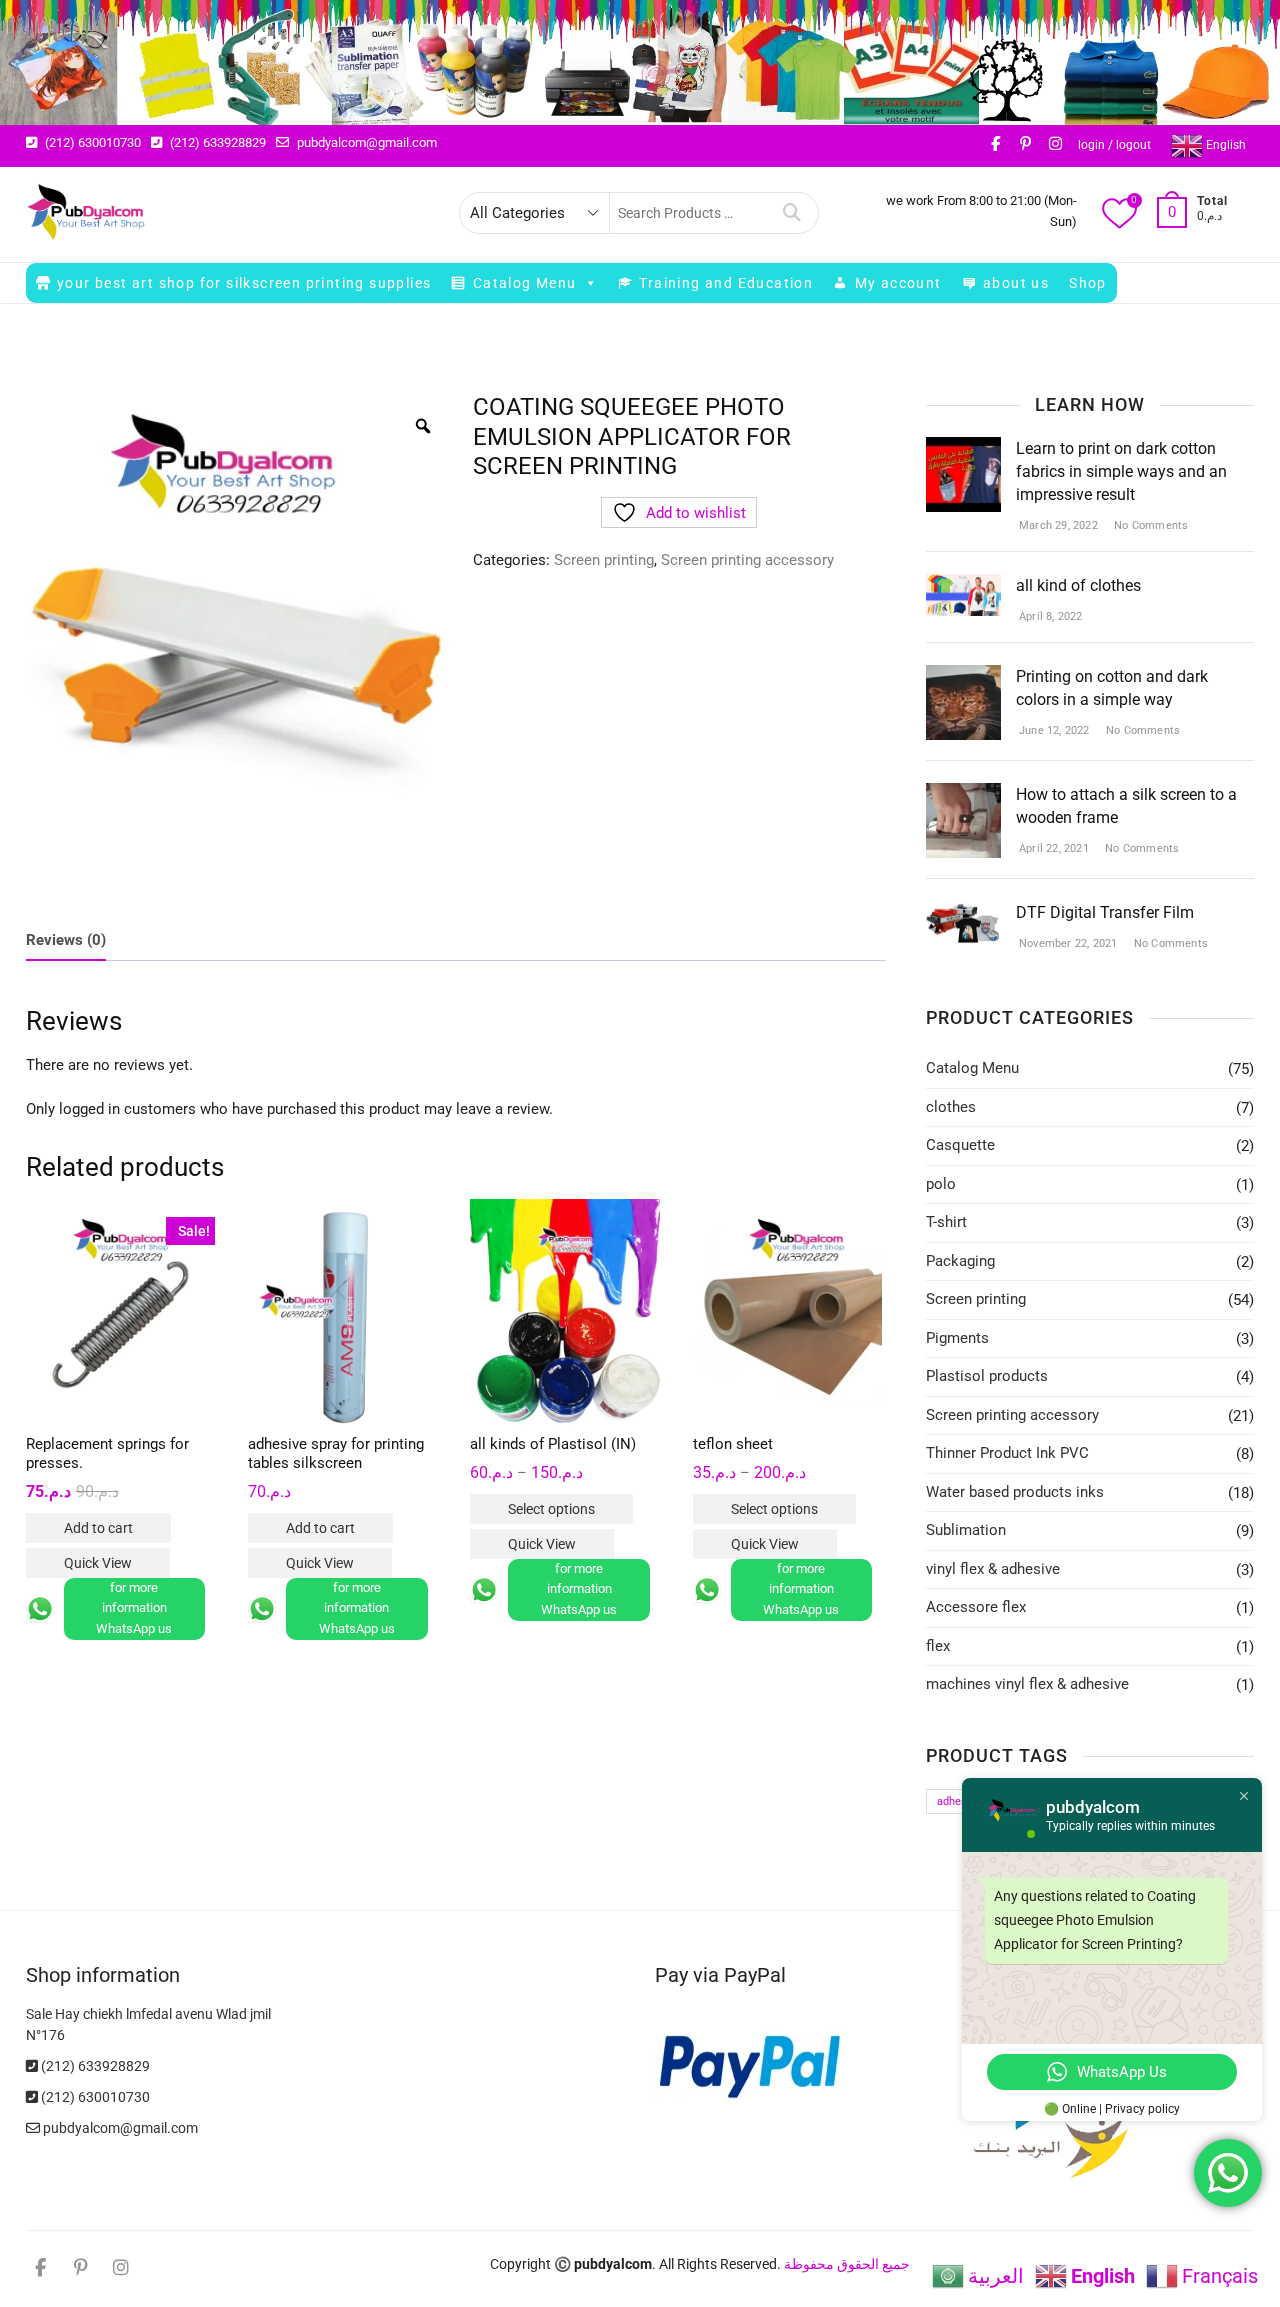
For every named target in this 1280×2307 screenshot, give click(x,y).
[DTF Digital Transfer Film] (963, 913)
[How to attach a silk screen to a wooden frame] (963, 795)
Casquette (960, 1145)
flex (938, 1646)
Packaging (960, 1261)
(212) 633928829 (216, 142)
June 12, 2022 (1053, 730)
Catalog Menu (525, 283)
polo (941, 1184)
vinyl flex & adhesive (993, 1569)
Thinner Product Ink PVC (1007, 1453)
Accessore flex (976, 1607)
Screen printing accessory (747, 560)
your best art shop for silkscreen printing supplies (244, 283)
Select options (551, 1509)
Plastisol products (987, 1376)
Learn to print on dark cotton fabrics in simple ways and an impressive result (1121, 471)
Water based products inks (1015, 1492)
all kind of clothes (1078, 585)
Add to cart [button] (98, 1528)
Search (792, 213)
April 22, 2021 (1052, 848)
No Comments (1149, 525)
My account (898, 283)
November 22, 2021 (1067, 943)
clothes (951, 1107)
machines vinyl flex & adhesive (1027, 1684)
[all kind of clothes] (963, 586)
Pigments (957, 1338)
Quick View (98, 1563)
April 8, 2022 (1049, 616)
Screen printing (604, 560)
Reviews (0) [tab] (66, 940)
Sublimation (966, 1530)
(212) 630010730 (91, 142)
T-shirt (946, 1222)
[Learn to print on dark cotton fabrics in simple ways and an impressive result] (963, 449)
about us (1016, 283)
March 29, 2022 (1057, 525)
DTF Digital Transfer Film (1105, 912)
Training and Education (726, 283)
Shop (1088, 283)
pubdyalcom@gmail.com (365, 142)
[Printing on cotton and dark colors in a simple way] (963, 677)
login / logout (1114, 145)
